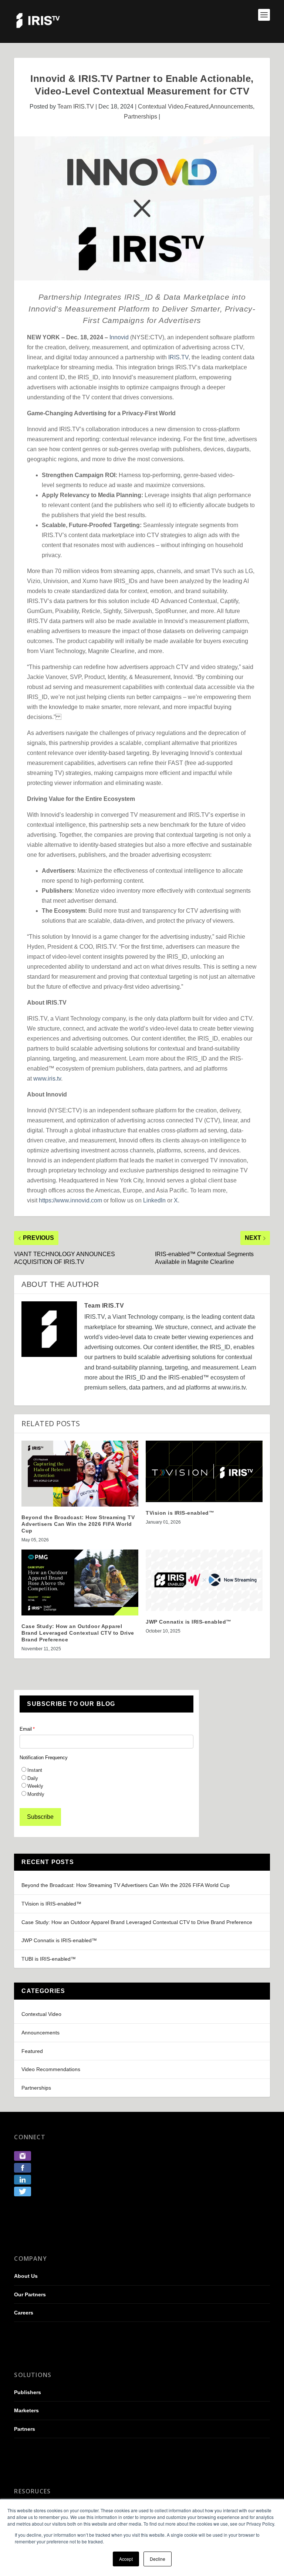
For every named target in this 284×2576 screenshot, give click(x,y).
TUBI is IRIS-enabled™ (49, 1959)
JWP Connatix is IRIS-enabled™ (59, 1940)
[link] (23, 2159)
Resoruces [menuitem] (32, 2491)
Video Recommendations (51, 2069)
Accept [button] (126, 2559)
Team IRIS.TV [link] (76, 106)
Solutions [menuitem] (33, 2375)
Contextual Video (161, 106)
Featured (197, 106)
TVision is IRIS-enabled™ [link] (180, 1513)
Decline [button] (158, 2559)
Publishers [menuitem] (28, 2392)
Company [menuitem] (30, 2259)
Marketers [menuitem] (26, 2410)
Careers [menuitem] (24, 2313)
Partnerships (141, 117)
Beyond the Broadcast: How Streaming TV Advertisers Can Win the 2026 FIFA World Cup (126, 1885)
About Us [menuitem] (26, 2276)
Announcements (231, 106)
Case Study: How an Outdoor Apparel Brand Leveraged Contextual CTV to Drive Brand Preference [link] (78, 1633)
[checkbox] (106, 1782)
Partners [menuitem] (25, 2429)
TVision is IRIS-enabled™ (51, 1904)
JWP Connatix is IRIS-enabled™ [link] (189, 1622)
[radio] (106, 1770)
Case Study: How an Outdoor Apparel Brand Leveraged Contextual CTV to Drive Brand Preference (137, 1922)
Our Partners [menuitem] (30, 2294)
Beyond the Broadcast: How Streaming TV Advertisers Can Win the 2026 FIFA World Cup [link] (78, 1524)
